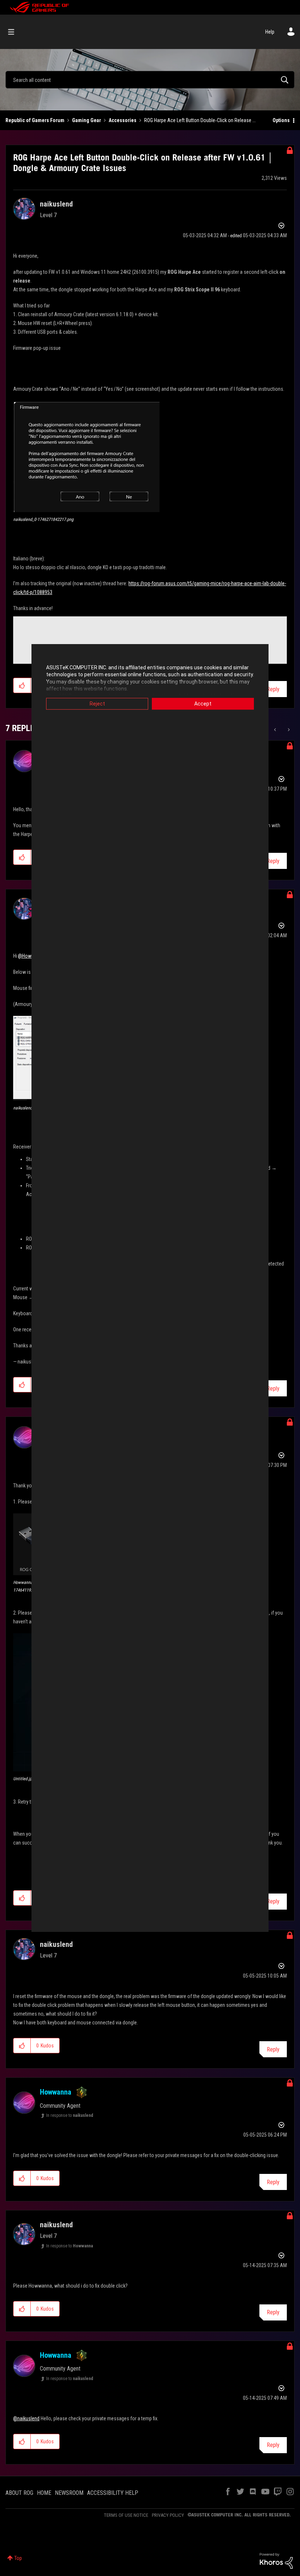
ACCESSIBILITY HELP (113, 2493)
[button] (86, 456)
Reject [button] (97, 704)
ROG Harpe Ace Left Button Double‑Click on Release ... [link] (200, 120)
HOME (44, 2493)
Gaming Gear (87, 120)
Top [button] (18, 2558)
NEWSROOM (69, 2493)
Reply (273, 689)
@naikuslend (26, 2418)
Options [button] (281, 120)
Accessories (123, 120)
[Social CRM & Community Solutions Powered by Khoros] (276, 2560)
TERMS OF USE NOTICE (126, 2515)
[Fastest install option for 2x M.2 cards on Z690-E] (288, 730)
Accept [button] (203, 704)
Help (270, 32)
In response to (70, 2115)
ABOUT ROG (19, 2493)
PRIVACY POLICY (168, 2515)
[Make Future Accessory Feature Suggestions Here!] (276, 730)
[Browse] (15, 32)
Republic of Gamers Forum (35, 120)
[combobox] (150, 80)
